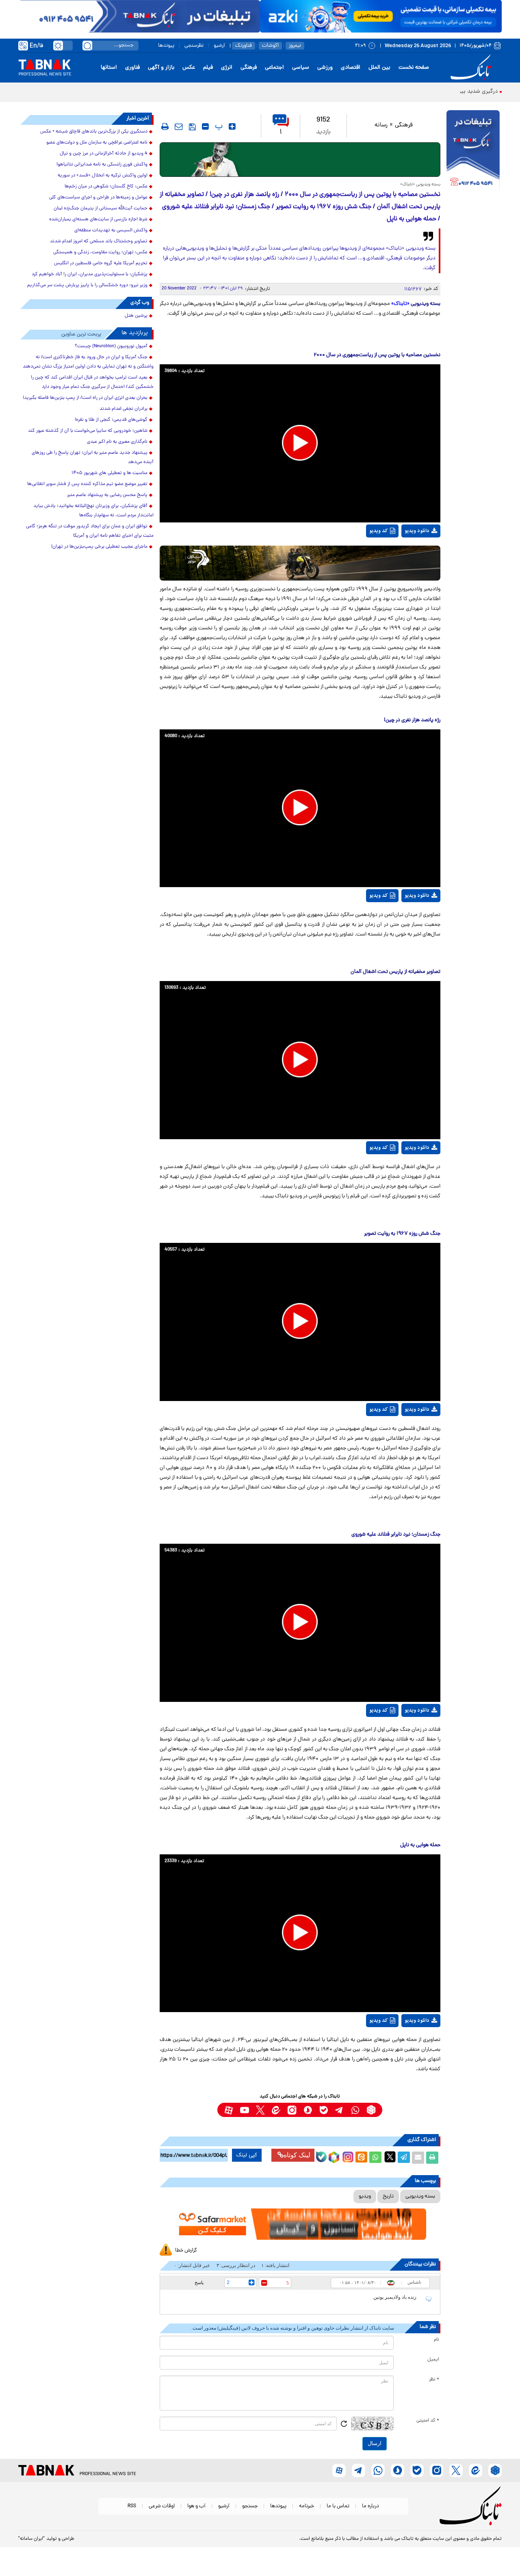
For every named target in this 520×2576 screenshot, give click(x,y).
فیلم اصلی (412, 556)
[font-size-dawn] (205, 126)
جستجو (250, 2506)
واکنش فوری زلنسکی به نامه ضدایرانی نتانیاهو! (102, 165)
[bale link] (324, 2110)
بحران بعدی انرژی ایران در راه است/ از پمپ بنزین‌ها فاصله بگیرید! (85, 398)
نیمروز (295, 46)
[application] (300, 443)
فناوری (132, 68)
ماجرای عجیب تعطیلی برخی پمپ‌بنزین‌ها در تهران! (99, 547)
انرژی (227, 68)
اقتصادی (351, 68)
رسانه (381, 125)
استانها (109, 68)
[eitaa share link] (361, 2158)
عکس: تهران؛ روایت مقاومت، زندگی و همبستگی (100, 252)
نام (437, 2340)
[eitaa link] (276, 2110)
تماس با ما (338, 2506)
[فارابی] (300, 160)
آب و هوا (196, 2506)
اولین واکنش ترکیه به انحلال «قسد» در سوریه (103, 176)
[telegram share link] (404, 2158)
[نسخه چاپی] (432, 2158)
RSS (132, 2506)
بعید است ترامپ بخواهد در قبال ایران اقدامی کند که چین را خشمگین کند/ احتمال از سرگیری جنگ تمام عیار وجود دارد (92, 382)
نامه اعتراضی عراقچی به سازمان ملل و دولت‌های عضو (97, 143)
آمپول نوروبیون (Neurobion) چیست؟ (111, 346)
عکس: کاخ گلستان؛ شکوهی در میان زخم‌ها (106, 187)
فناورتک (244, 46)
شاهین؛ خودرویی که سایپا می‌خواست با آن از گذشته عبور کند (88, 431)
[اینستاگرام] (347, 2156)
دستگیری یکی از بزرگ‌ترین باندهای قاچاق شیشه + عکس (94, 132)
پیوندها (166, 46)
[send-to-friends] (179, 126)
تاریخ (388, 2196)
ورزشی (325, 68)
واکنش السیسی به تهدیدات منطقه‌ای (111, 231)
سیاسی (301, 68)
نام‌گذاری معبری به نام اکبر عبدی (117, 442)
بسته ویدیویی (420, 2196)
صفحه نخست (414, 68)
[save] (192, 127)
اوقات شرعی (162, 2506)
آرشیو (219, 46)
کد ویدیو (379, 531)
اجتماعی (274, 68)
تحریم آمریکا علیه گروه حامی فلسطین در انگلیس (101, 263)
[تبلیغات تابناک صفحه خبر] (473, 151)
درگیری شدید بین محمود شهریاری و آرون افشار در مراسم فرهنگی (423, 92)
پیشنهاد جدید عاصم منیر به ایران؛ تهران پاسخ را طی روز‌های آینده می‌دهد (93, 458)
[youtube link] (244, 2110)
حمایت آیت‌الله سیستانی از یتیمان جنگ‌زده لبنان (101, 209)
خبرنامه (307, 2506)
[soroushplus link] (308, 2110)
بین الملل (379, 68)
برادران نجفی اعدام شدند (123, 409)
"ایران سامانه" (31, 2539)
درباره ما (370, 2506)
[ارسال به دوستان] (418, 2158)
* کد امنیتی (428, 2421)
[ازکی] (381, 16)
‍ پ (218, 126)
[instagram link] (292, 2110)
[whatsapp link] (355, 2110)
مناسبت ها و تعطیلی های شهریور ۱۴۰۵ (109, 473)
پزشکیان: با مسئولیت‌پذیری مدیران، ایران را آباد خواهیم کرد (90, 274)
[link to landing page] (472, 68)
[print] (165, 126)
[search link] (87, 46)
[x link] (260, 2110)
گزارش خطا (186, 2251)
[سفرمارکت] (300, 2224)
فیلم (208, 68)
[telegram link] (339, 2110)
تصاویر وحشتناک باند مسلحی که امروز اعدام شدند (99, 241)
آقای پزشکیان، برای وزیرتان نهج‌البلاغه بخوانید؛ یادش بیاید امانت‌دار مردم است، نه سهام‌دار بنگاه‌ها (93, 511)
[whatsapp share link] (375, 2158)
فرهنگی (249, 68)
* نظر (434, 2380)
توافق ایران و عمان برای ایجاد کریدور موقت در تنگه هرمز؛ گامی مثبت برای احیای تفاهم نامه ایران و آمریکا (90, 531)
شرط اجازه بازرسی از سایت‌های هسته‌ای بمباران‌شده (98, 220)
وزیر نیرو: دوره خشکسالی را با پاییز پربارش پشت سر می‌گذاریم (87, 285)
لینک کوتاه (297, 2155)
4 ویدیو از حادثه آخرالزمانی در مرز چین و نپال (104, 154)
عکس (189, 68)
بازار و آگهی (161, 68)
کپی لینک (247, 2155)
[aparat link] (229, 2110)
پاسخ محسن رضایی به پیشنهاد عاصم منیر (107, 495)
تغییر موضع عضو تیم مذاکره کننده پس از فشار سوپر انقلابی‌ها (87, 484)
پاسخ (199, 2282)
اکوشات (270, 46)
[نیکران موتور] (300, 563)
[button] (300, 443)
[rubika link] (371, 2110)
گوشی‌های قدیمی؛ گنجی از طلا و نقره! (111, 420)
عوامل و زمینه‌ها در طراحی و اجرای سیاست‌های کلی (98, 198)
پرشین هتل (136, 316)
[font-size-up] (232, 126)
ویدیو (365, 2196)
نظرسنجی (194, 46)
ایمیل (433, 2360)
